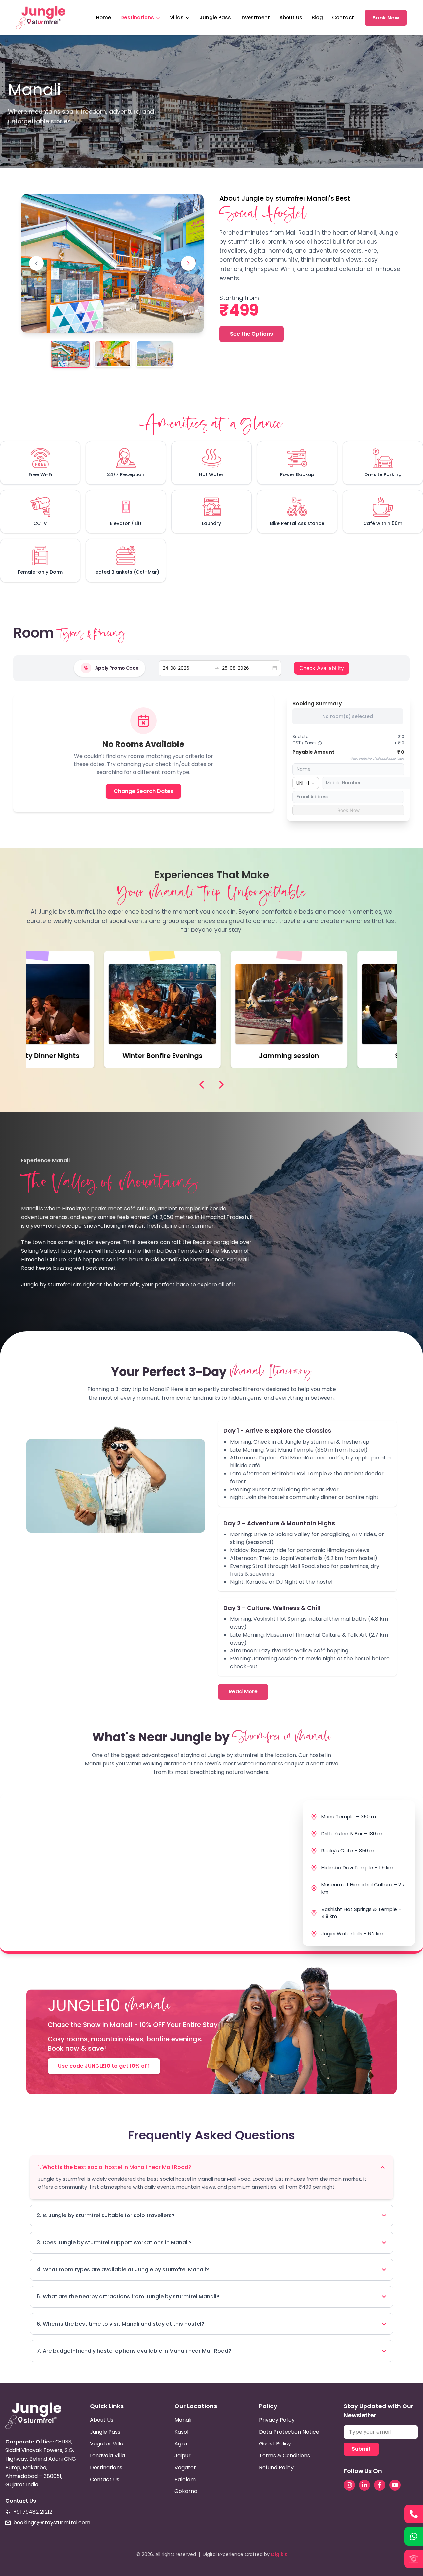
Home (104, 17)
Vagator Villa (107, 2444)
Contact (343, 17)
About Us (291, 17)
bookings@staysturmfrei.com (52, 2523)
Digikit (279, 2554)
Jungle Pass (215, 17)
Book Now (386, 18)
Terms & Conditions (285, 2456)
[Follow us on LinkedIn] (365, 2485)
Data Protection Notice (289, 2432)
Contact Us (105, 2479)
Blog (317, 17)
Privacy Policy (277, 2420)
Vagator (185, 2467)
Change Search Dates (143, 791)
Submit (361, 2449)
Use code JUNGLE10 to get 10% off (104, 2066)
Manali (183, 2420)
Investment (255, 17)
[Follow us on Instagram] (349, 2485)
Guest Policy (275, 2444)
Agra (181, 2444)
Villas (177, 17)
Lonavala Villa (107, 2456)
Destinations (137, 17)
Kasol (181, 2432)
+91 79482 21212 (33, 2512)
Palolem (185, 2479)
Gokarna (186, 2491)
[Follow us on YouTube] (395, 2485)
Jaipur (183, 2456)
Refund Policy (276, 2467)
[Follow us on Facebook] (380, 2485)
